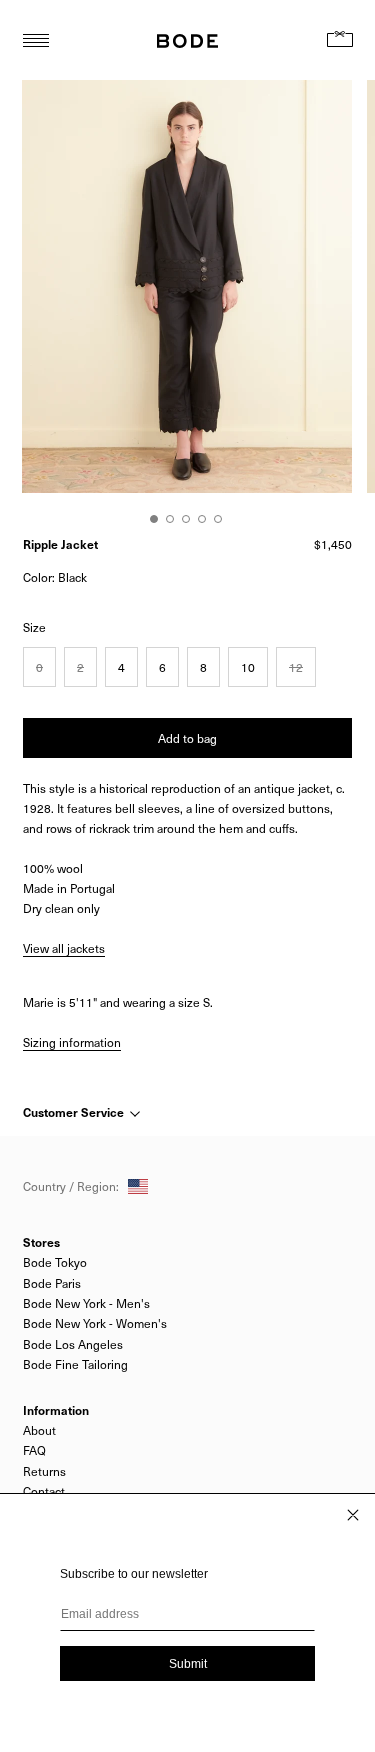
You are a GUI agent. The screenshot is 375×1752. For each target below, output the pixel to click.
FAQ (34, 1450)
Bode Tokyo (55, 1262)
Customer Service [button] (75, 1112)
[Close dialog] (353, 1515)
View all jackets (64, 948)
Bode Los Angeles (73, 1344)
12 (296, 667)
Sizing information (72, 1042)
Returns (44, 1471)
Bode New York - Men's (86, 1303)
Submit (188, 1664)
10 (248, 667)
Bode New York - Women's (95, 1323)
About (39, 1430)
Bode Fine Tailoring (75, 1364)
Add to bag (187, 738)
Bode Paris (52, 1283)
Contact (44, 1491)
